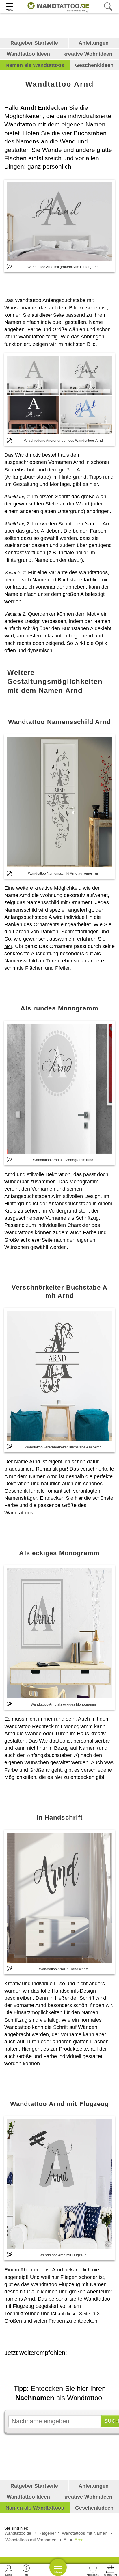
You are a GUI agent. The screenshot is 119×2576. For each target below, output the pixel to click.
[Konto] (9, 2570)
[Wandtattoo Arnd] (59, 221)
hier (8, 946)
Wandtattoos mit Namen (84, 2533)
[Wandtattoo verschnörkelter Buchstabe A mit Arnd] (59, 1376)
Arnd (79, 2540)
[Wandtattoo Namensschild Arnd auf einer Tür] (59, 802)
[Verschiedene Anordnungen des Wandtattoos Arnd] (59, 395)
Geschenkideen (94, 65)
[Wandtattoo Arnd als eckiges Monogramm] (59, 1633)
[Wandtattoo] (57, 6)
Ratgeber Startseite (34, 43)
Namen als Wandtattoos (35, 65)
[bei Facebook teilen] (65, 2369)
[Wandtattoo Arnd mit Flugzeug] (59, 2184)
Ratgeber (47, 2533)
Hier (26, 2049)
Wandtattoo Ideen (28, 54)
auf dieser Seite (48, 315)
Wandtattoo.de (18, 2533)
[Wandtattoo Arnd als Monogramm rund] (59, 1089)
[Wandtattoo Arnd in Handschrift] (59, 1898)
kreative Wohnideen (88, 54)
